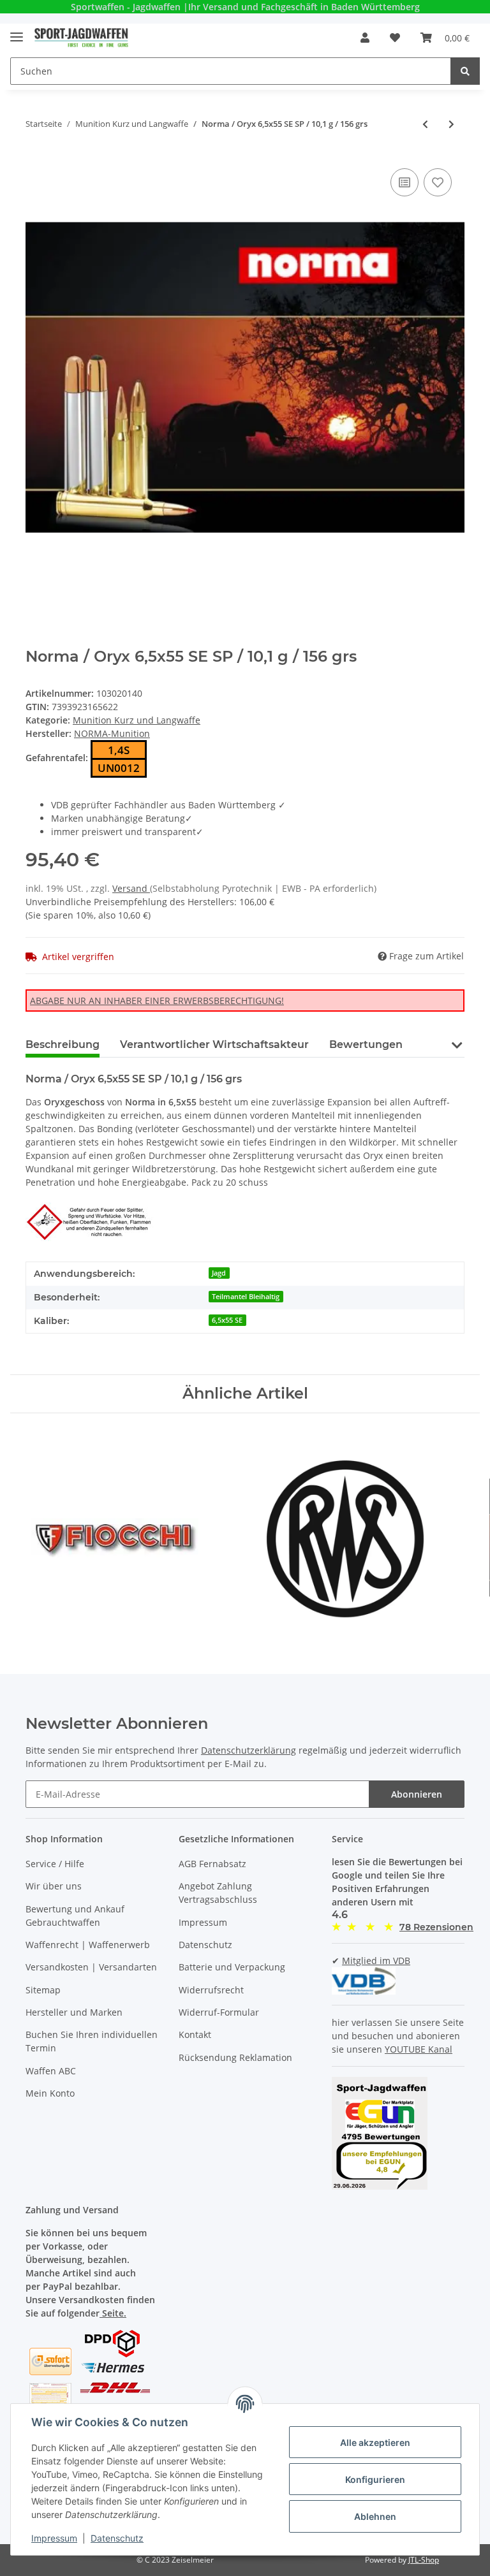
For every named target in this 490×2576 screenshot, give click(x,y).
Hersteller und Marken (74, 2012)
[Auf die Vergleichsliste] (405, 182)
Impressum (203, 1922)
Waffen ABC (51, 2071)
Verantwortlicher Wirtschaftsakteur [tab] (214, 1044)
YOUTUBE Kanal (419, 2049)
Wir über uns (54, 1886)
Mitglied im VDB (376, 1961)
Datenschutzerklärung (249, 1750)
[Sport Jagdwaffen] (81, 38)
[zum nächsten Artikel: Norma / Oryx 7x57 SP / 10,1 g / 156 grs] (451, 124)
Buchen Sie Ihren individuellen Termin (92, 2041)
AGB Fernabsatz (212, 1864)
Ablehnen (375, 2516)
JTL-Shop (424, 2560)
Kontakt (195, 2034)
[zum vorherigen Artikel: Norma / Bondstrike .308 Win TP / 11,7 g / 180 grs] (425, 124)
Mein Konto (50, 2093)
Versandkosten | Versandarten (91, 1967)
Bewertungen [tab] (366, 1044)
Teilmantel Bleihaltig (246, 1297)
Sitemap (43, 1990)
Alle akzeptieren (375, 2442)
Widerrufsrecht (211, 1990)
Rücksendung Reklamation (235, 2057)
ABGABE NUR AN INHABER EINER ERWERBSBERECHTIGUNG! (157, 1001)
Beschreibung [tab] (63, 1044)
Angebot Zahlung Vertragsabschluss (218, 1893)
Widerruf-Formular (219, 2012)
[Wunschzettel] (395, 38)
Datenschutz (205, 1945)
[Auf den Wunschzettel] (438, 182)
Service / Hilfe (55, 1864)
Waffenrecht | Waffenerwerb (88, 1945)
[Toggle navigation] (17, 32)
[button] (365, 38)
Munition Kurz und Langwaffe (137, 720)
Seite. (113, 2313)
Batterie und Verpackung (232, 1967)
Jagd (219, 1273)
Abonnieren (417, 1794)
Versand (131, 888)
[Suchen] (465, 71)
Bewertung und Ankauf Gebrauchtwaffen (75, 1916)
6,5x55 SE (227, 1320)
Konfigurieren (375, 2479)
